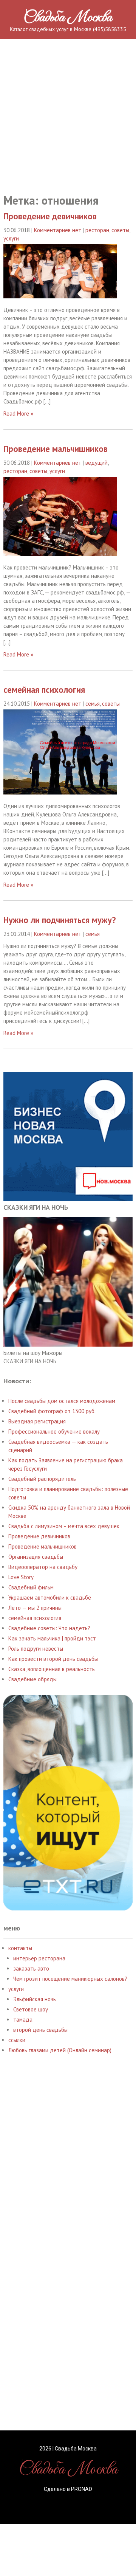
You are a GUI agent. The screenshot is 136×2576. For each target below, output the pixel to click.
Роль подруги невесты (36, 1649)
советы (120, 230)
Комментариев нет (58, 230)
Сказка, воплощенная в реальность (52, 1669)
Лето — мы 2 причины (35, 1608)
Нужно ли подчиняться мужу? (60, 920)
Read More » (18, 414)
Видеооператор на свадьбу (43, 1567)
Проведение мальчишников (56, 449)
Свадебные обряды (32, 1679)
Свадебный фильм (31, 1587)
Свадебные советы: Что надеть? (49, 1628)
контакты (20, 1948)
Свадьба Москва (68, 18)
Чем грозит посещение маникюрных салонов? (70, 1979)
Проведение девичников (50, 216)
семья (93, 704)
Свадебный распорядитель (42, 1479)
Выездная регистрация (37, 1421)
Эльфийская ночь (35, 1999)
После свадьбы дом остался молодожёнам (62, 1401)
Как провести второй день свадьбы (53, 1659)
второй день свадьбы (40, 2030)
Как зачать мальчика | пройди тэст (52, 1638)
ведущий (97, 463)
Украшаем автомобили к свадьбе (50, 1598)
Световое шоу (31, 2009)
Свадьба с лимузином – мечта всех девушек (64, 1526)
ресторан (97, 230)
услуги (11, 238)
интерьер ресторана (39, 1958)
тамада (23, 2020)
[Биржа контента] (68, 1908)
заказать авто (31, 1968)
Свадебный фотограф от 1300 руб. (52, 1411)
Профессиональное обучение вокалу (54, 1432)
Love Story (21, 1577)
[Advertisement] (68, 107)
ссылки (17, 2040)
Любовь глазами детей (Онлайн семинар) (60, 2050)
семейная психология (44, 690)
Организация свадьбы (36, 1557)
